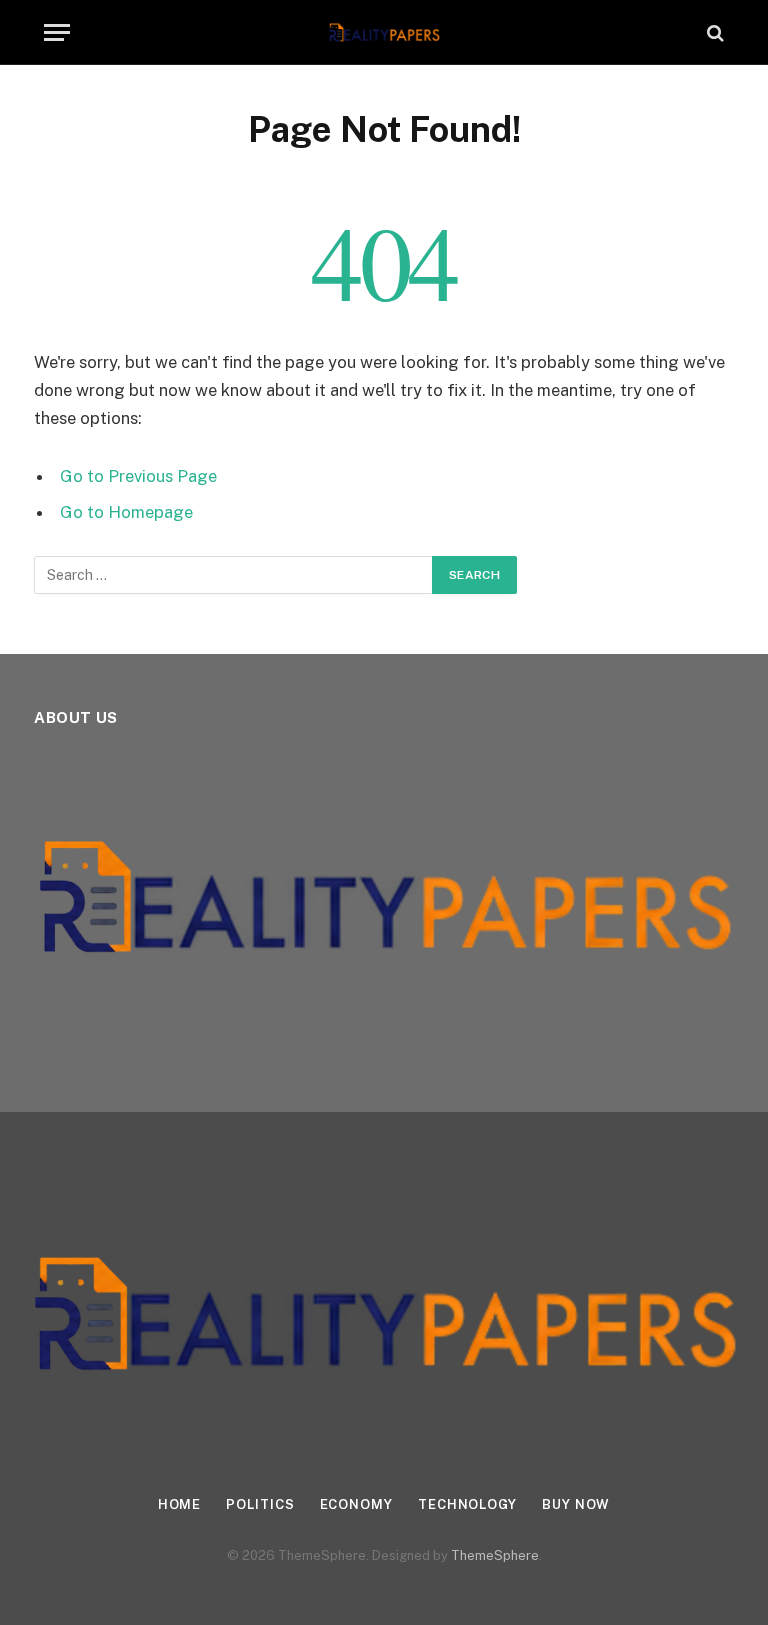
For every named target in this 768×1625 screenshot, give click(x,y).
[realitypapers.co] (384, 32)
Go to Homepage (126, 512)
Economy (356, 1504)
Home (180, 1504)
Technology (467, 1504)
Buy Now (576, 1504)
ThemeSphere (495, 1555)
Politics (260, 1504)
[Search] (713, 32)
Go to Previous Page (138, 476)
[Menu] (57, 32)
